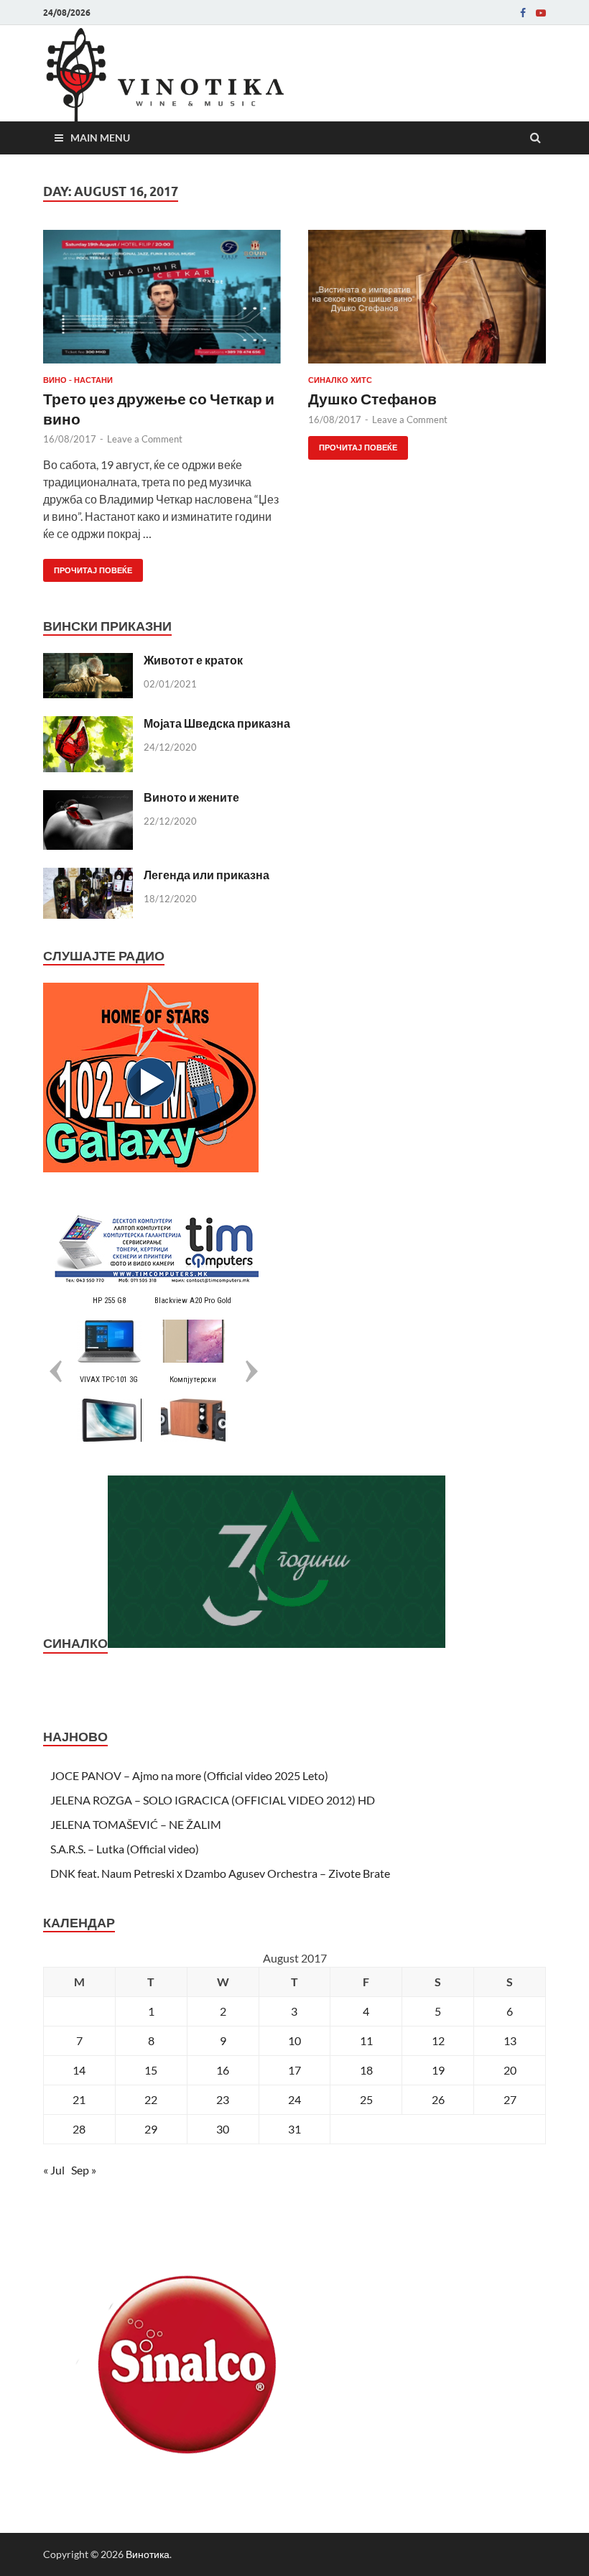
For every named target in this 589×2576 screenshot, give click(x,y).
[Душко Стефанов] (427, 302)
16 (223, 2070)
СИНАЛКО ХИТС (340, 380)
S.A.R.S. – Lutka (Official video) (125, 1849)
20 (510, 2070)
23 (223, 2099)
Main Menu (100, 138)
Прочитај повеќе (88, 567)
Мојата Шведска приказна (217, 723)
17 (294, 2070)
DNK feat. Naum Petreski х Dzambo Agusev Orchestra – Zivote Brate (220, 1873)
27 (510, 2099)
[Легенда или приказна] (88, 876)
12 (438, 2040)
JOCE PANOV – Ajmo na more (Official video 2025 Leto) (189, 1775)
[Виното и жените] (88, 798)
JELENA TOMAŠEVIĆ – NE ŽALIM (136, 1824)
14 (79, 2070)
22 (151, 2099)
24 (294, 2099)
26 (438, 2099)
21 (79, 2099)
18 (366, 2070)
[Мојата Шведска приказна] (88, 724)
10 (294, 2040)
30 (223, 2129)
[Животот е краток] (88, 661)
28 (79, 2129)
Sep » (84, 2170)
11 (366, 2040)
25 (366, 2099)
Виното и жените (191, 797)
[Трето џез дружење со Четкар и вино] (162, 302)
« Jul (54, 2170)
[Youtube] (541, 13)
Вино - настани (78, 380)
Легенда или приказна (207, 875)
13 (510, 2040)
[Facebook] (523, 13)
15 (151, 2070)
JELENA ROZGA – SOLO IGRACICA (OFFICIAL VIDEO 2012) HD (213, 1800)
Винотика (148, 2554)
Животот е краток (193, 660)
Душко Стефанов (372, 398)
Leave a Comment (145, 439)
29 (151, 2129)
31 (294, 2129)
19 (438, 2070)
